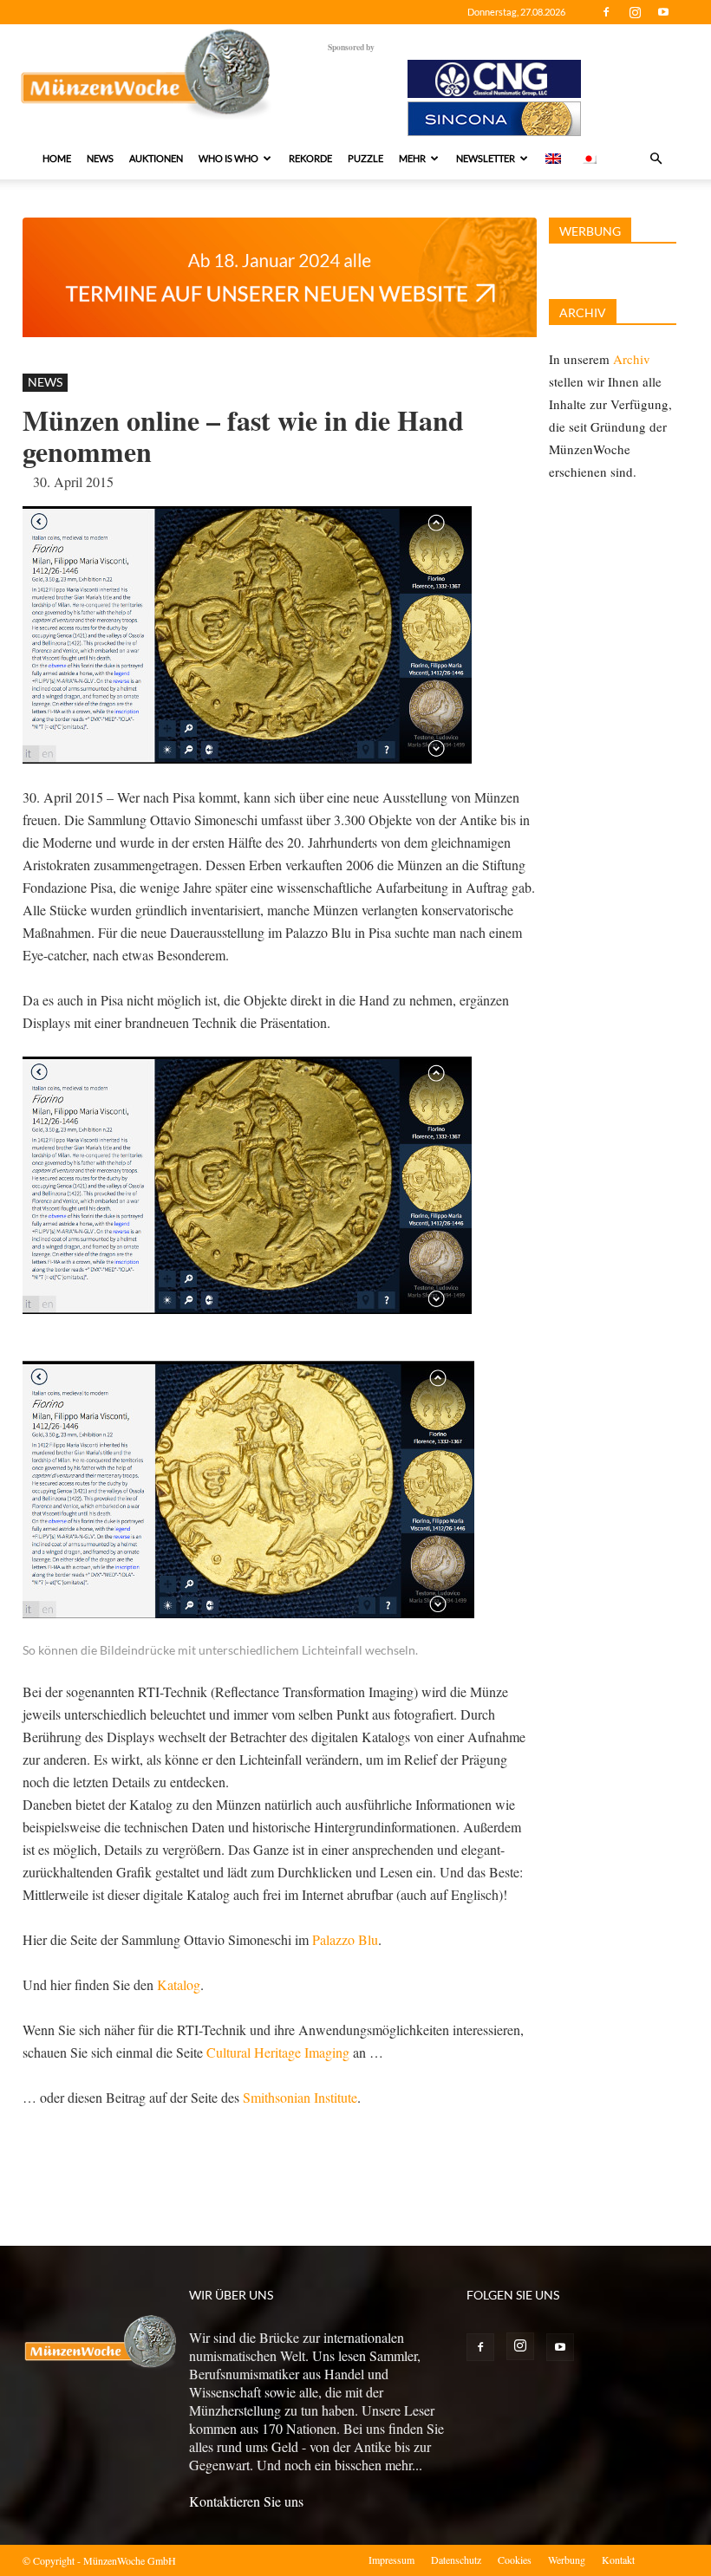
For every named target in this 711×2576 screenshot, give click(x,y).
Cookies (515, 2560)
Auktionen (156, 158)
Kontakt (618, 2560)
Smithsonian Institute (300, 2097)
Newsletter (486, 158)
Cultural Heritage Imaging (278, 2052)
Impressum (391, 2560)
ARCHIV (583, 312)
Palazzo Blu (345, 1939)
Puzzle (365, 158)
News (100, 158)
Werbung (567, 2560)
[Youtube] (663, 12)
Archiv (632, 359)
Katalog (179, 1984)
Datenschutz (456, 2560)
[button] (656, 159)
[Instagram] (635, 12)
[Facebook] (606, 12)
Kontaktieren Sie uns (246, 2501)
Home (57, 158)
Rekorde (310, 158)
